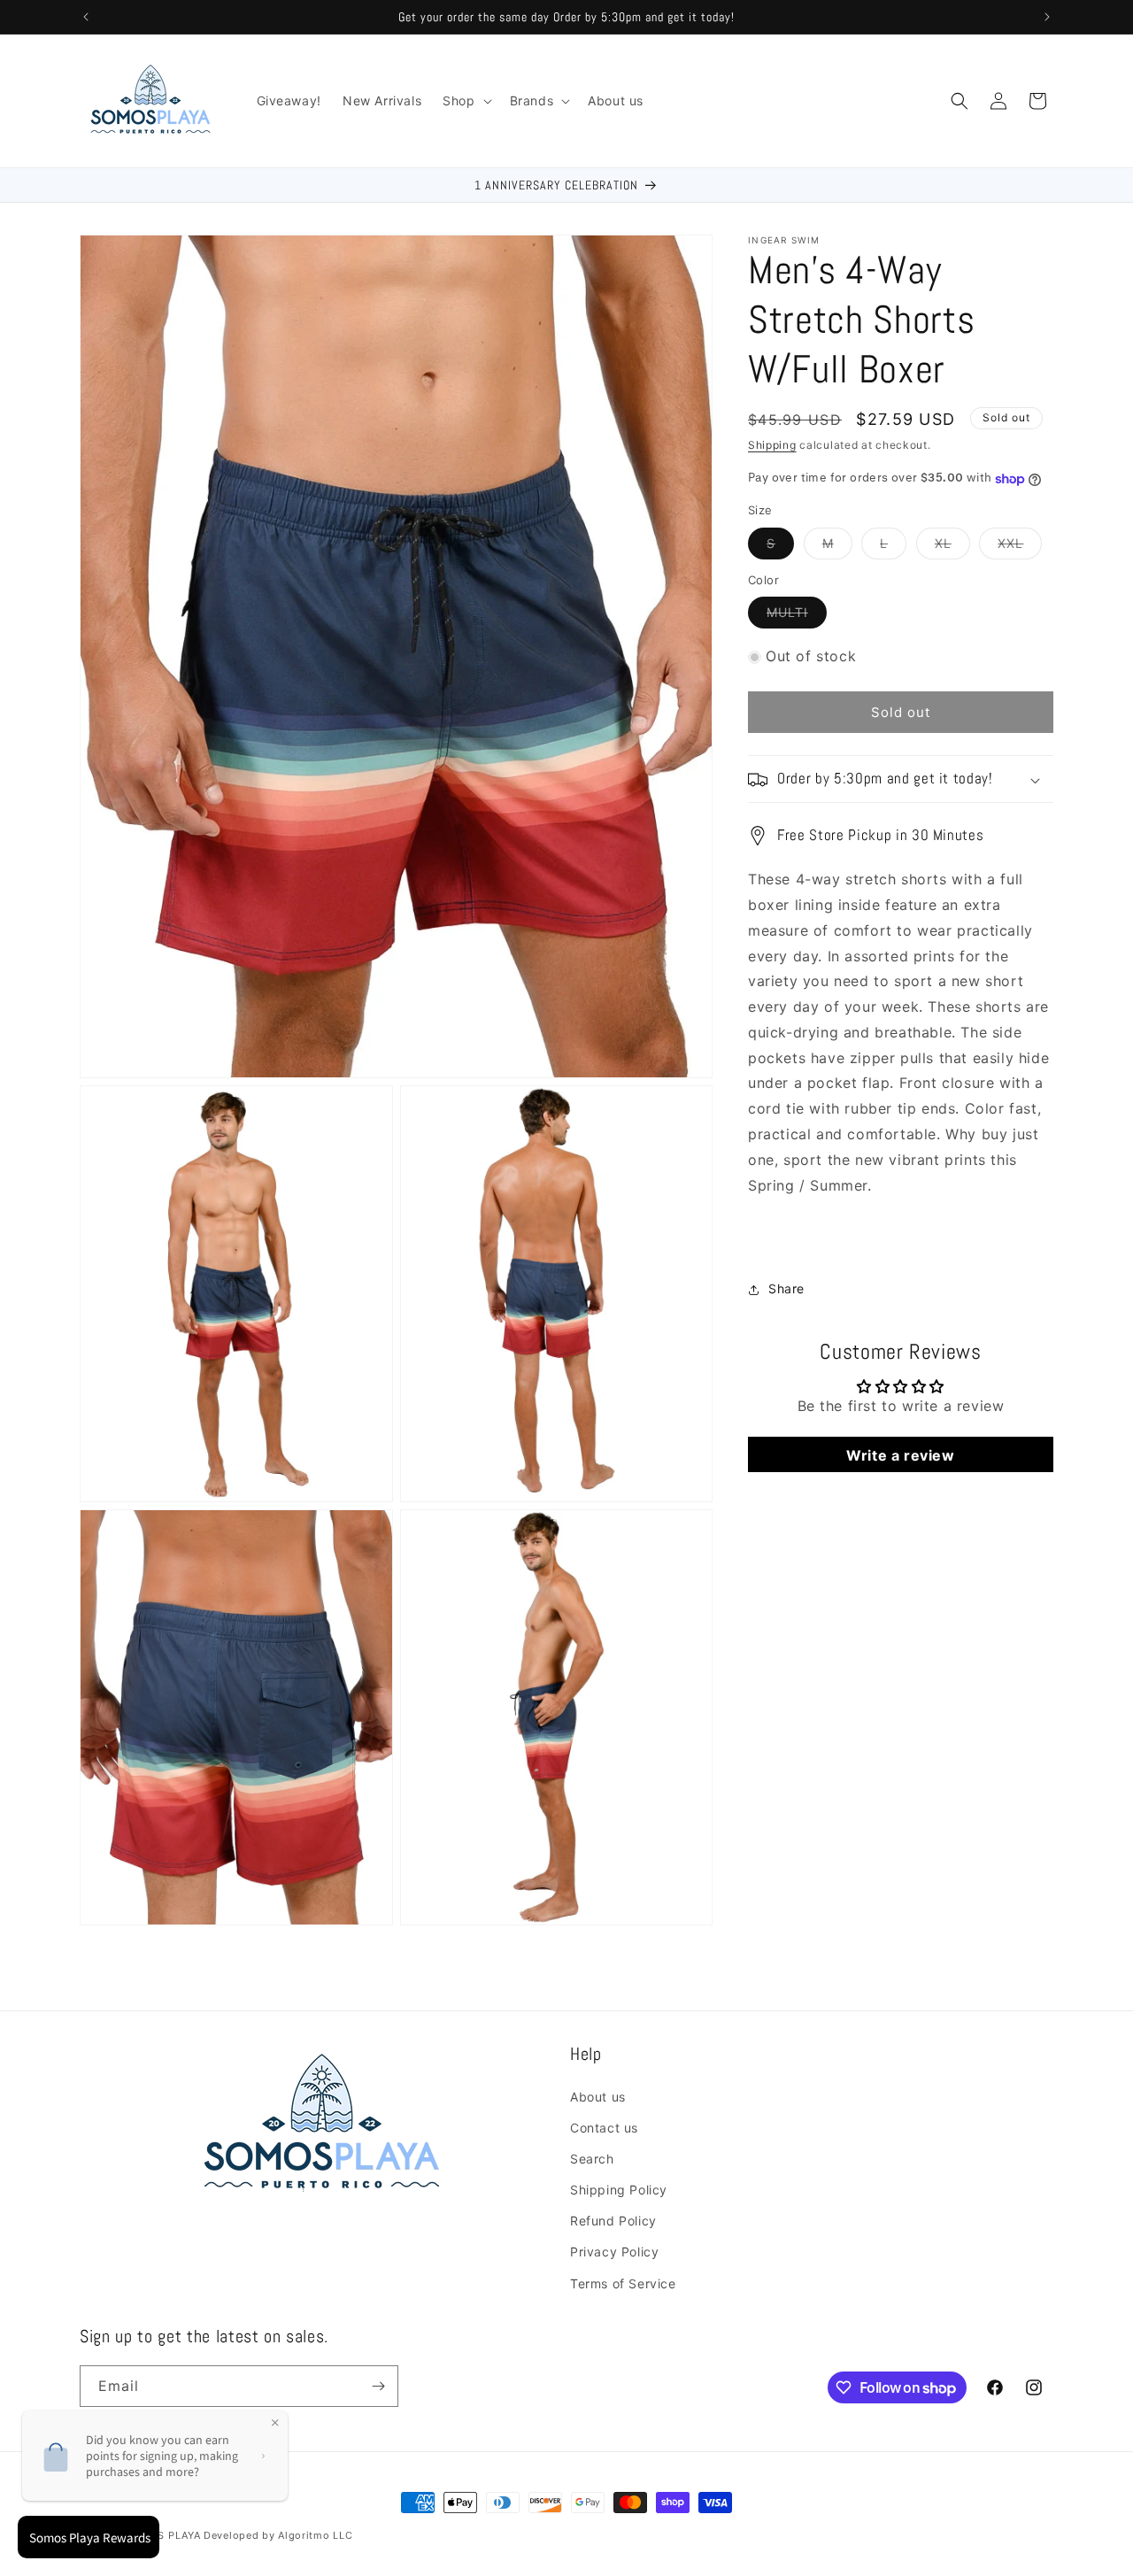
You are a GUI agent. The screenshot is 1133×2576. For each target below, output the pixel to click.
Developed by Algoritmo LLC (278, 2535)
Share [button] (786, 1289)
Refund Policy (613, 2221)
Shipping (772, 445)
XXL (1020, 547)
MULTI (797, 617)
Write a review (900, 1455)
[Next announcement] (1047, 17)
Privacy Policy (614, 2252)
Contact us (604, 2128)
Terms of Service (623, 2283)
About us (598, 2097)
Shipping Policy (619, 2190)
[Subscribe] (378, 2386)
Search (592, 2159)
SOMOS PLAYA (164, 2535)
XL (952, 547)
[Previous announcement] (86, 17)
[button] (465, 101)
